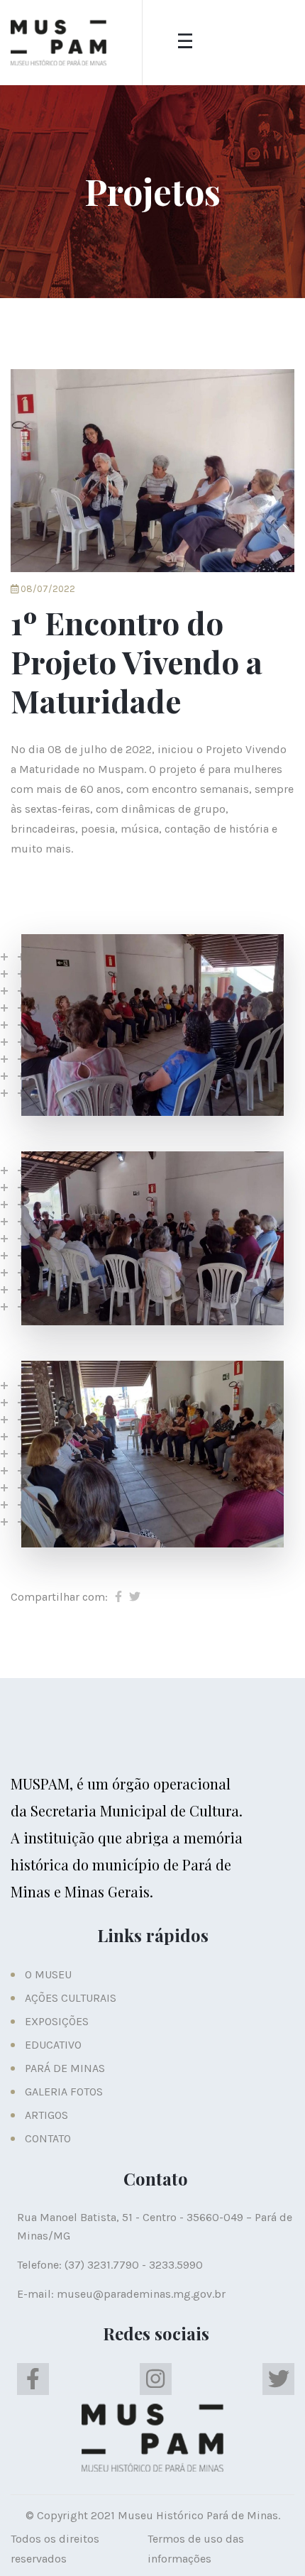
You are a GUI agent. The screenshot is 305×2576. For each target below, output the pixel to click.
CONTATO (48, 2138)
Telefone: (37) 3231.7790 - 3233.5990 (110, 2265)
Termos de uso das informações (196, 2549)
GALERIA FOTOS (64, 2092)
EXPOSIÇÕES (57, 2021)
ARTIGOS (46, 2115)
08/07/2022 (47, 589)
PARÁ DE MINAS (65, 2068)
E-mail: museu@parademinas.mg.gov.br (121, 2294)
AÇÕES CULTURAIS (71, 1998)
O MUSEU (48, 1974)
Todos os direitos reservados (55, 2549)
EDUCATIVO (53, 2045)
